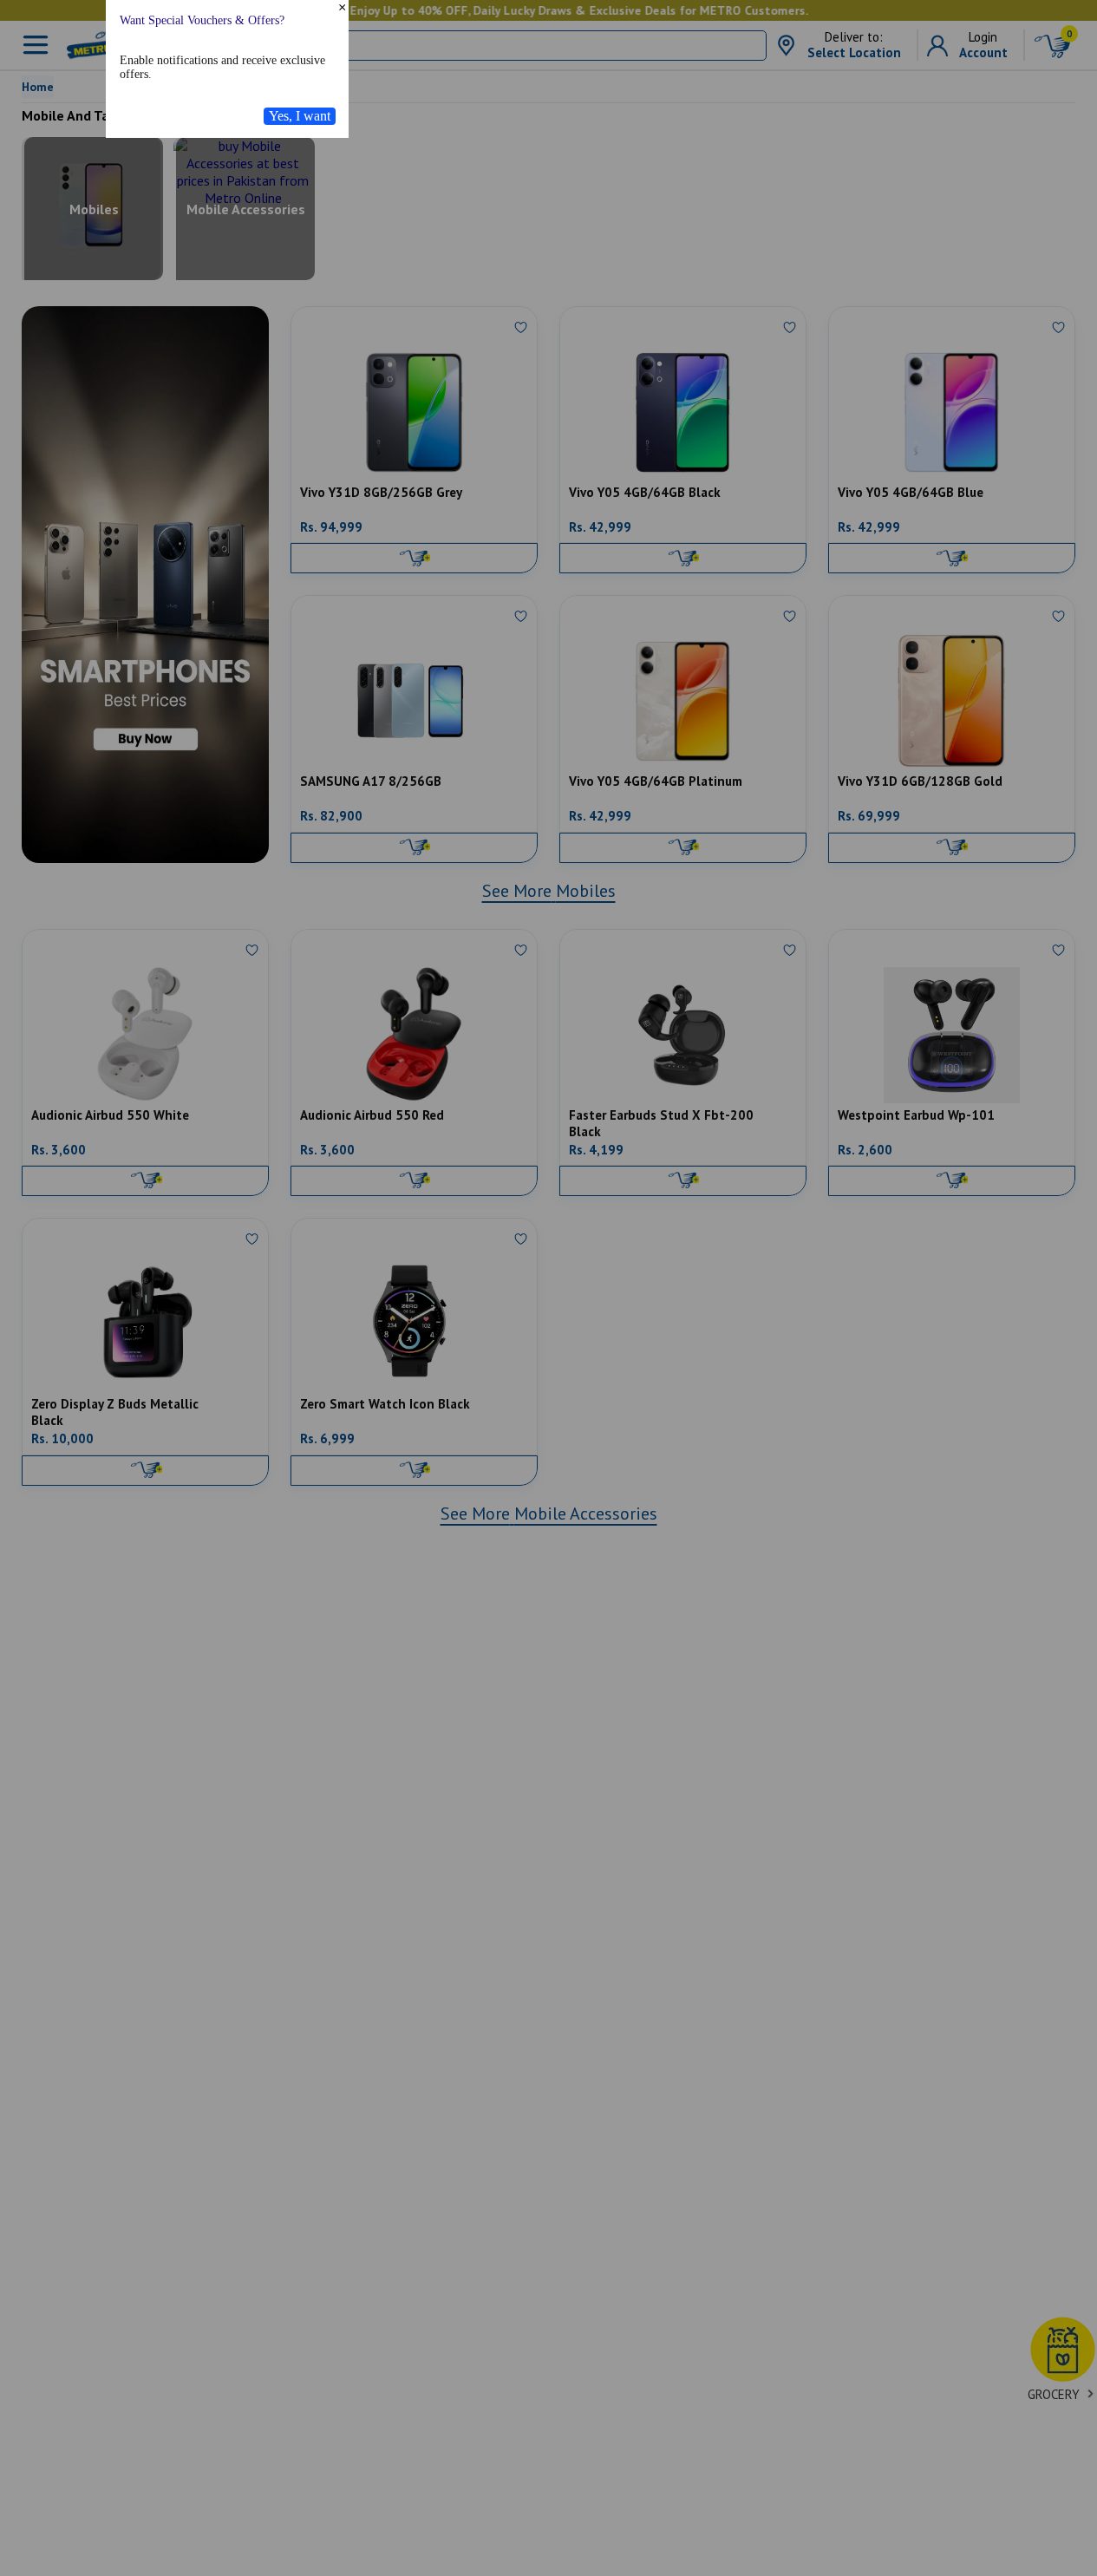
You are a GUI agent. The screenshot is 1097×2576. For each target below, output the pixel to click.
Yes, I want (300, 229)
